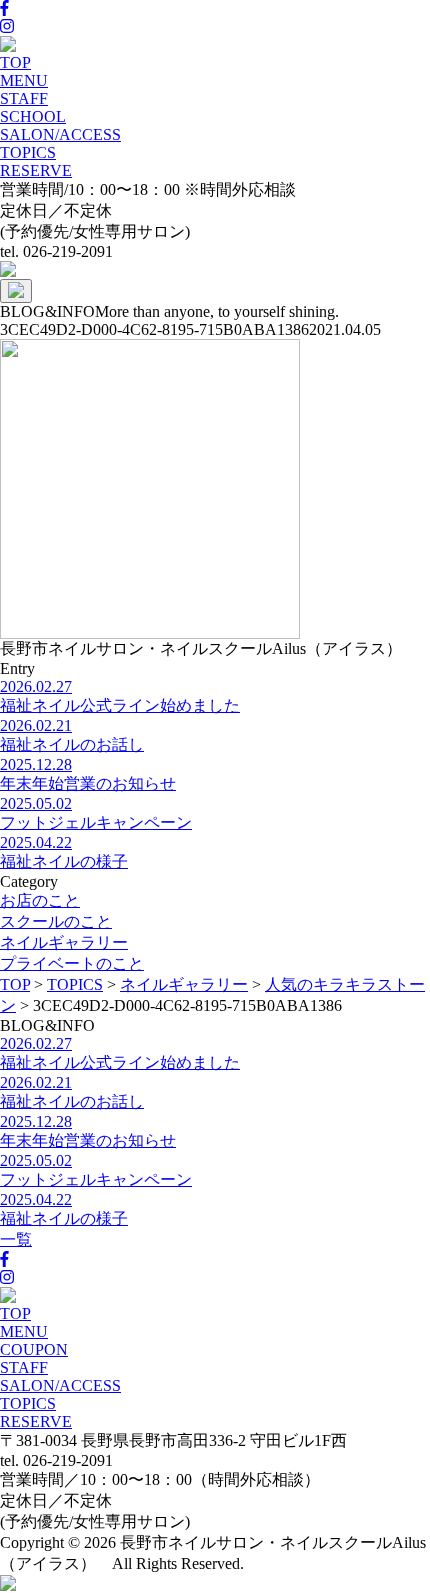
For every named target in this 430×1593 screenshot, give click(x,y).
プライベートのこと (72, 963)
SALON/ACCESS (60, 134)
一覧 (16, 1239)
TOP (15, 62)
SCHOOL (33, 116)
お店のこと (40, 900)
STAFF (24, 98)
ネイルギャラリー (64, 942)
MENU (24, 80)
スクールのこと (56, 921)
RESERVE (36, 170)
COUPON (34, 1349)
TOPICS (28, 152)
